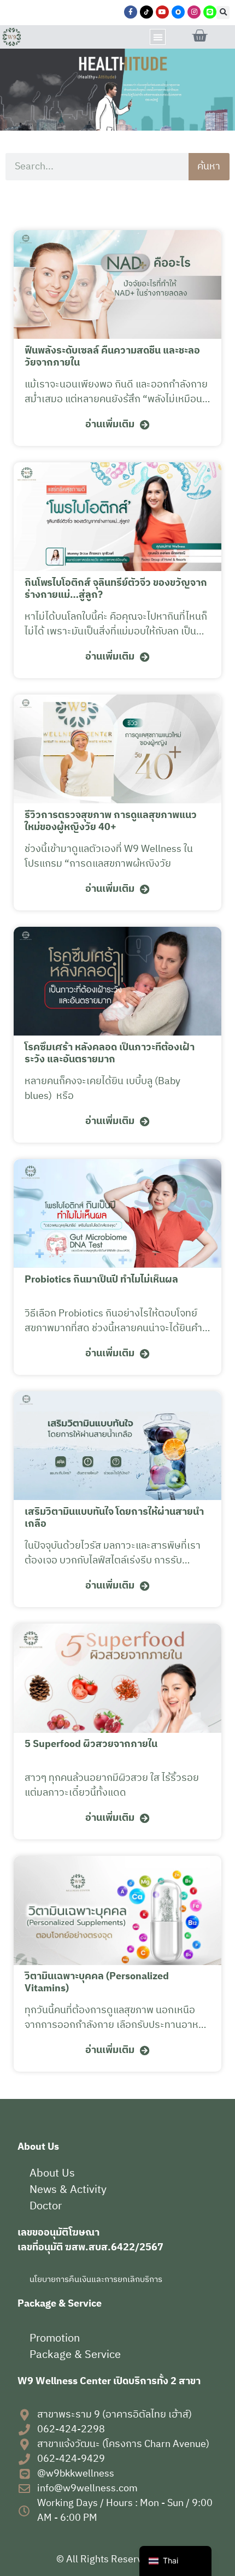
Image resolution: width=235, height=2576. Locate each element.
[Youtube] (162, 12)
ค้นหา (209, 167)
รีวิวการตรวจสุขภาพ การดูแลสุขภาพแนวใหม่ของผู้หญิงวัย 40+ (111, 821)
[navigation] (175, 2561)
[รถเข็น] (199, 36)
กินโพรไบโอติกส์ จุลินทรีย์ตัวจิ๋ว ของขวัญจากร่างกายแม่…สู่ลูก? (116, 589)
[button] (223, 13)
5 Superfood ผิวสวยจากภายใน (91, 1744)
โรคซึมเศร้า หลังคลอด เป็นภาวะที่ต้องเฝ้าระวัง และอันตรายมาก (110, 1054)
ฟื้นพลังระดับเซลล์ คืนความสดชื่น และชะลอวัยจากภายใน (112, 357)
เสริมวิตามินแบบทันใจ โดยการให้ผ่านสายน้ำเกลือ (114, 1518)
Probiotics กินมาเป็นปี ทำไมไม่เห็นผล (101, 1280)
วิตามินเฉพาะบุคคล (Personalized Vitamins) (97, 1983)
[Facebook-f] (131, 12)
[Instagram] (194, 12)
